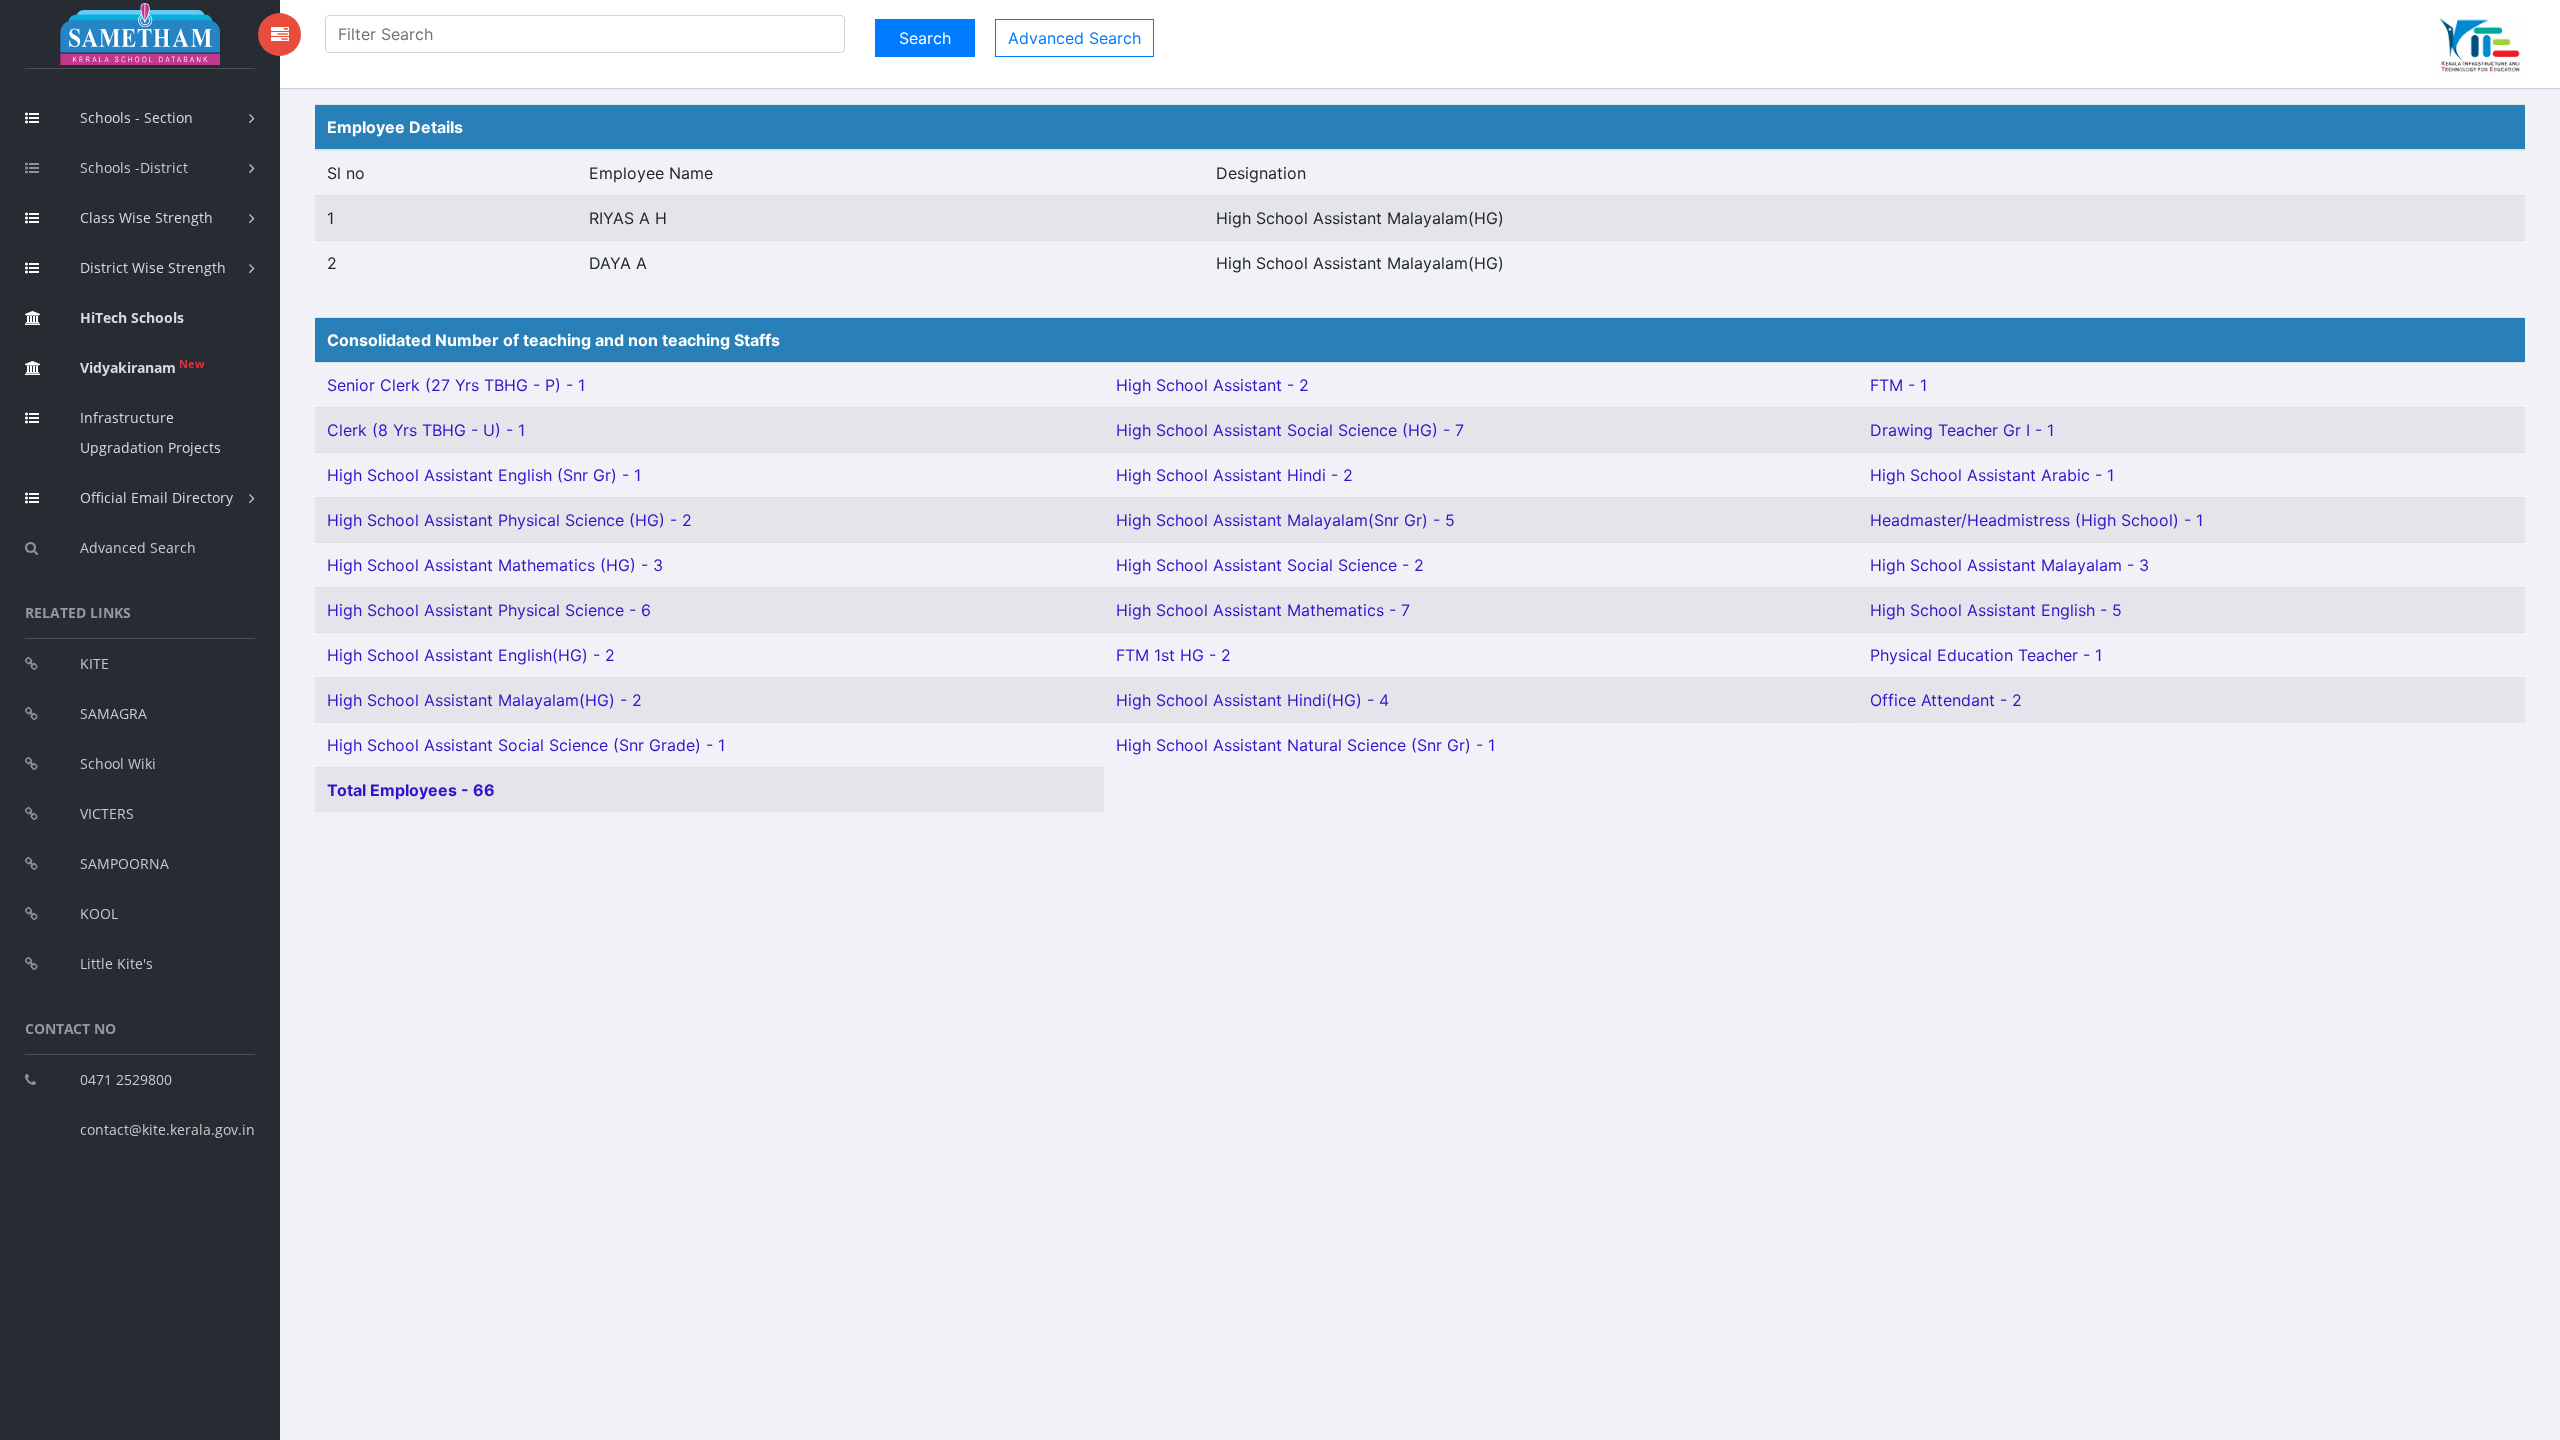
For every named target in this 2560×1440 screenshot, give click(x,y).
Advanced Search (138, 547)
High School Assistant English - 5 (1996, 610)
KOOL (99, 913)
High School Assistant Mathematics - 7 (1263, 610)
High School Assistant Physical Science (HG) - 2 (509, 520)
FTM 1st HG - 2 (1173, 655)
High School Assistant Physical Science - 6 (489, 610)
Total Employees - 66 (411, 790)
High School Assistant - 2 (1212, 385)
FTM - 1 (1898, 385)
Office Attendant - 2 (1946, 700)
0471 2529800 (126, 1079)
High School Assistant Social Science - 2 (1270, 565)
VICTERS (107, 813)
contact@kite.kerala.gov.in (167, 1129)
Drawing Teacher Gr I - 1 (1962, 430)
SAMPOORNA (124, 863)
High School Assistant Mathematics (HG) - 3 (495, 565)
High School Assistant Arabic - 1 (1992, 475)
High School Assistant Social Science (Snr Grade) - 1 (526, 745)
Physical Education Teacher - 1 (1986, 655)
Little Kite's (116, 963)
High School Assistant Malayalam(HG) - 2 (484, 700)
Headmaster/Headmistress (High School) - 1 (2036, 520)
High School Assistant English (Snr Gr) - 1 (484, 475)
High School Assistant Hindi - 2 (1234, 475)
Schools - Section (136, 117)
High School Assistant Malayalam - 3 (2009, 565)
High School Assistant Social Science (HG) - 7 (1290, 430)
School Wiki (118, 763)
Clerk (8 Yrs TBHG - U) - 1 (426, 430)
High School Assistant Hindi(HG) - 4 (1252, 700)
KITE (94, 663)
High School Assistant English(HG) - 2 (471, 655)
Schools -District (134, 167)
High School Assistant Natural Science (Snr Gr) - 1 (1305, 745)
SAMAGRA (113, 713)
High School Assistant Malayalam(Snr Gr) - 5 (1285, 520)
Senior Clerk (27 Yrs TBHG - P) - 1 (456, 385)
